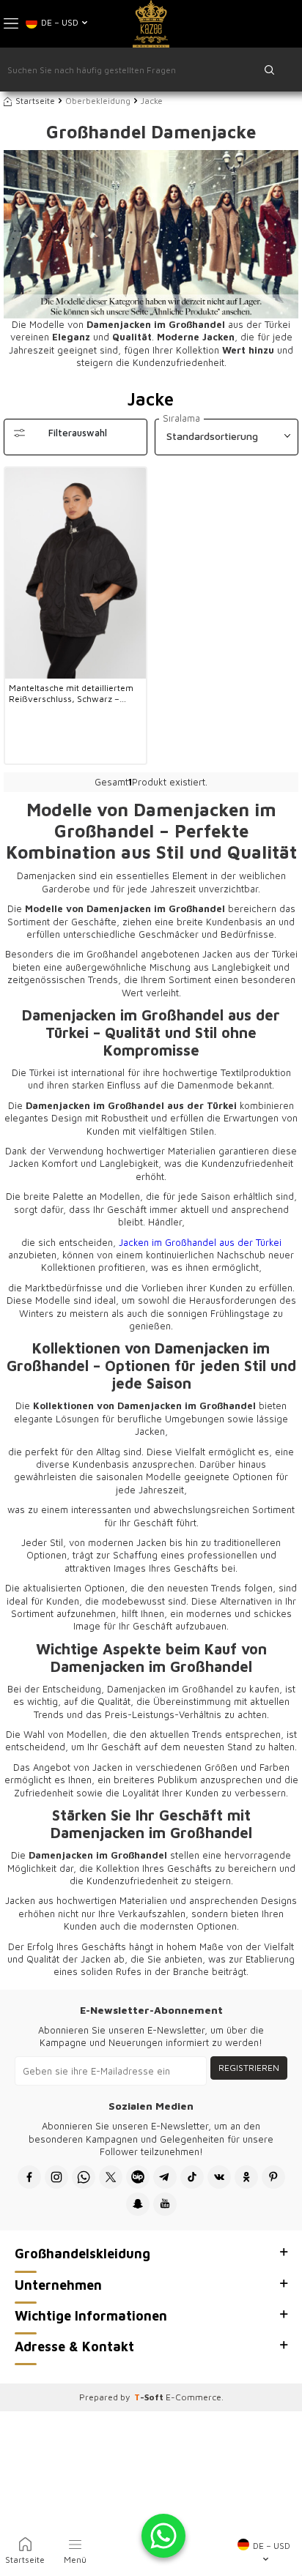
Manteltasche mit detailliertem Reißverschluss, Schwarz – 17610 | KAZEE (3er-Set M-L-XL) (75, 694)
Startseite (35, 101)
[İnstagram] (56, 2177)
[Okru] (246, 2177)
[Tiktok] (192, 2177)
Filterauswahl (78, 433)
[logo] (151, 24)
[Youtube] (165, 2204)
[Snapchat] (138, 2204)
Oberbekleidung (98, 101)
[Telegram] (165, 2177)
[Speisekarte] (11, 24)
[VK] (219, 2177)
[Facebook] (29, 2177)
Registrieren (249, 2068)
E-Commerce (194, 2397)
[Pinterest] (273, 2177)
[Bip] (138, 2177)
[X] (111, 2177)
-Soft (150, 2397)
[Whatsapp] (84, 2177)
